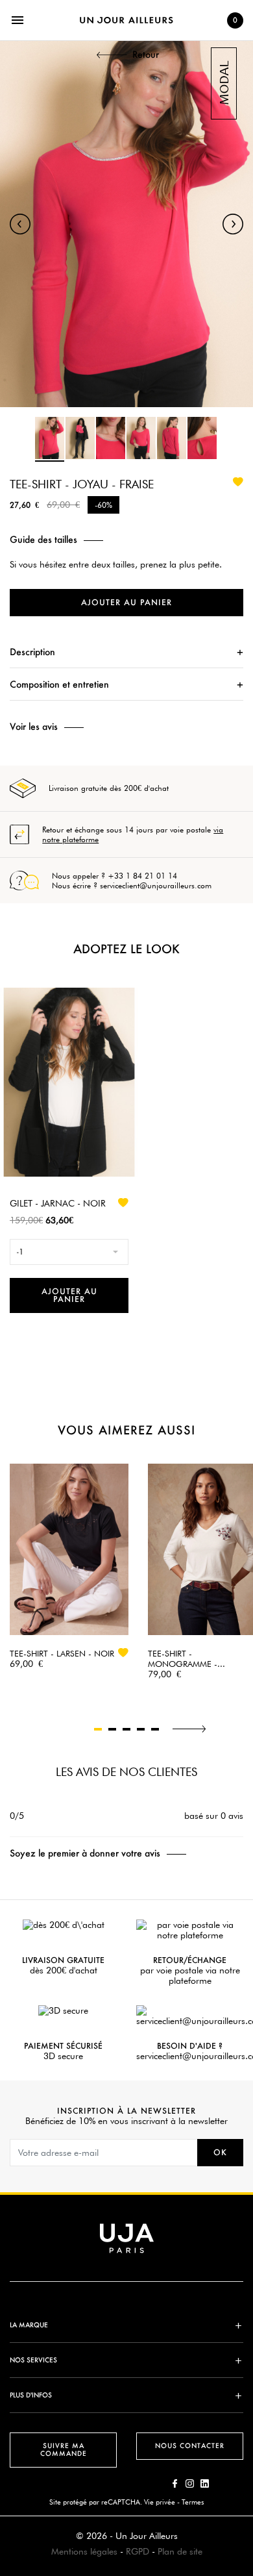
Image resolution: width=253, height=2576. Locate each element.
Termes (193, 2502)
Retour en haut (247, 2383)
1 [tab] (98, 1729)
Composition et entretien (59, 684)
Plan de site (180, 2551)
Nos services (33, 2360)
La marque (29, 2325)
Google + (205, 2483)
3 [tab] (126, 1729)
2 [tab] (112, 1729)
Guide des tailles (43, 540)
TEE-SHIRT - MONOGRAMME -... (187, 1658)
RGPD (138, 2551)
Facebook (175, 2483)
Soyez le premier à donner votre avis (85, 1853)
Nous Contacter (190, 2446)
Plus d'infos (31, 2395)
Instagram (190, 2483)
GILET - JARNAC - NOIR (58, 1203)
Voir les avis (34, 727)
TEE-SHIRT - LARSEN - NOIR (62, 1653)
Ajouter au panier (126, 602)
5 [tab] (155, 1729)
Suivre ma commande (64, 2450)
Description (32, 652)
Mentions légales (84, 2551)
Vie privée (160, 2502)
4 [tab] (141, 1729)
